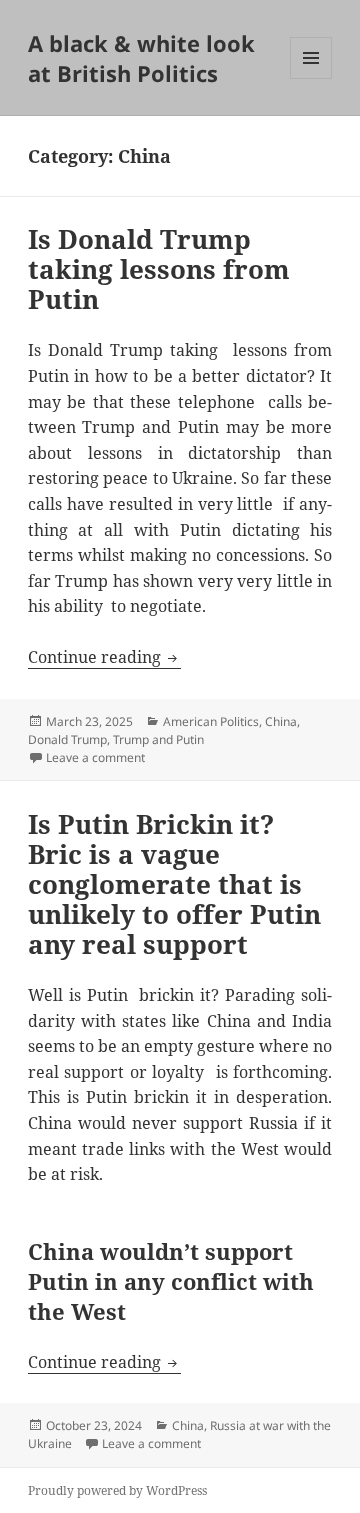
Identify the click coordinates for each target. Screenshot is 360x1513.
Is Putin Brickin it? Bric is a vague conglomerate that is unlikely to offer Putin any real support (174, 884)
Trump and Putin (158, 739)
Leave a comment (95, 757)
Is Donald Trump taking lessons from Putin (159, 269)
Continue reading (104, 657)
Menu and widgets (311, 78)
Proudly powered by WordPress (117, 1490)
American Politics (211, 721)
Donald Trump (67, 739)
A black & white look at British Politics (141, 58)
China (281, 721)
